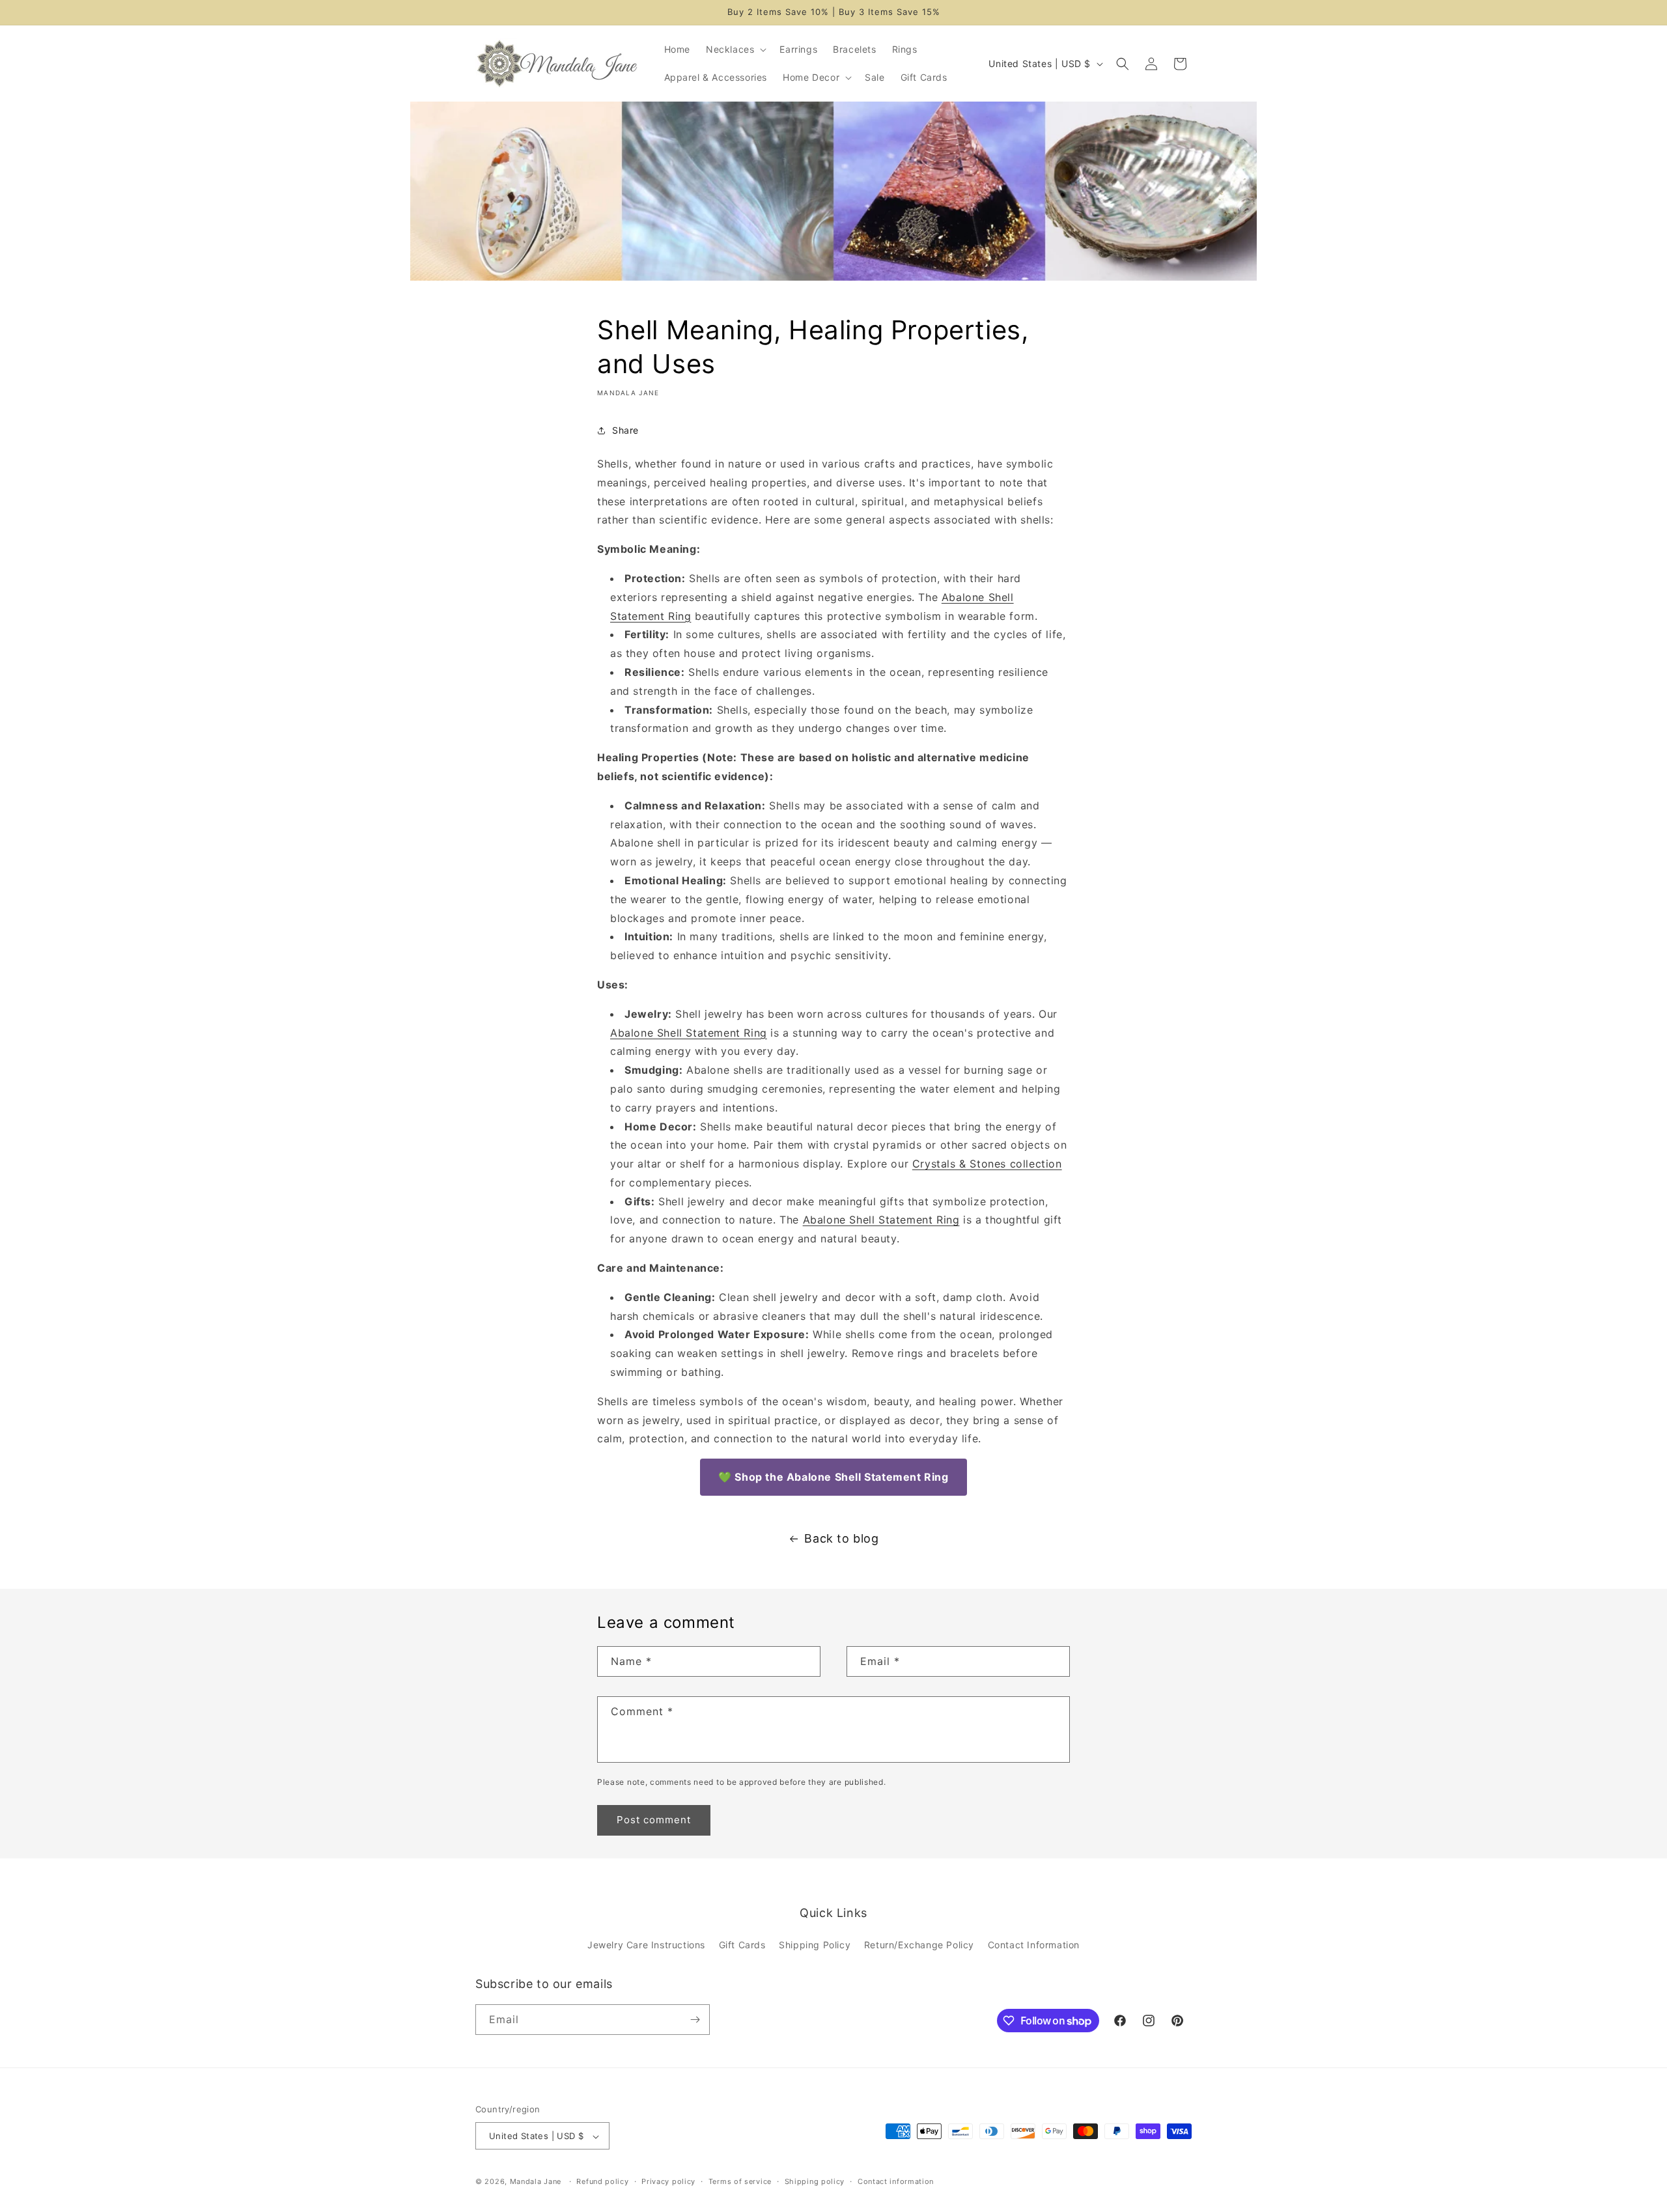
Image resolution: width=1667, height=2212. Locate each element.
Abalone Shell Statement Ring (689, 1033)
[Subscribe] (695, 2020)
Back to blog (841, 1538)
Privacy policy (668, 2181)
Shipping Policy (815, 1945)
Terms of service (740, 2181)
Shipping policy (815, 2181)
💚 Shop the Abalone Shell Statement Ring (833, 1477)
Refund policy (602, 2181)
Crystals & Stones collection (987, 1164)
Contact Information (1034, 1945)
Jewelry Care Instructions (646, 1945)
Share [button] (625, 431)
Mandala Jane (536, 2182)
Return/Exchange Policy (919, 1945)
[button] (735, 49)
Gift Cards (742, 1945)
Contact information (896, 2181)
